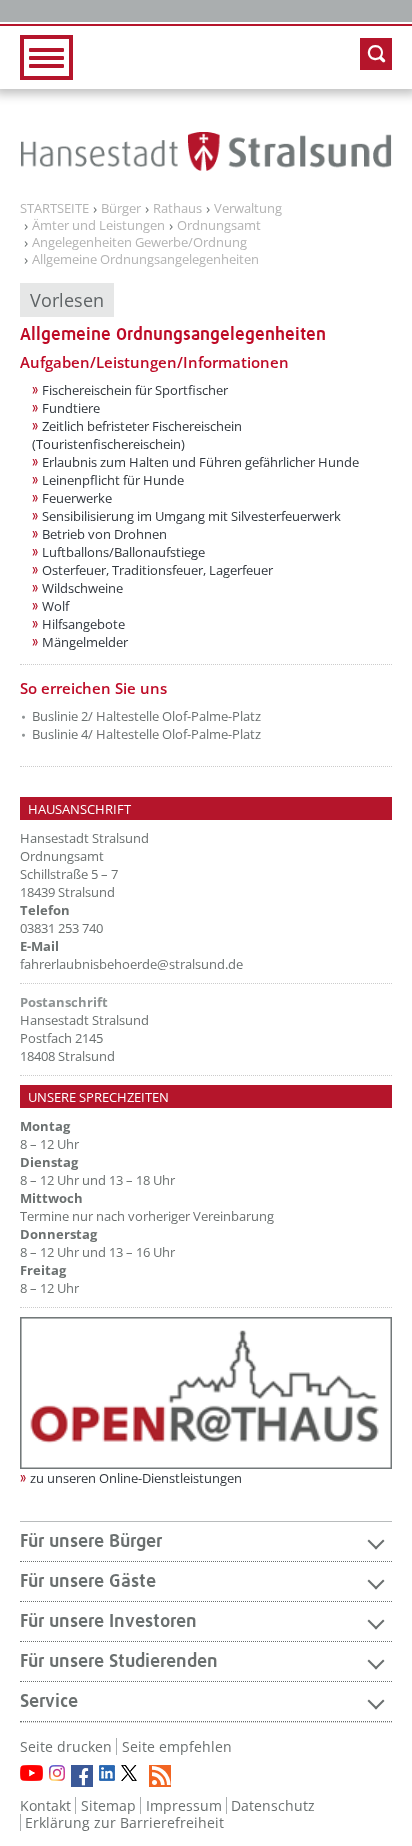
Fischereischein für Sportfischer (135, 390)
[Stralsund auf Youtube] (31, 1773)
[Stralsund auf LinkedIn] (107, 1773)
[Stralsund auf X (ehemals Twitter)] (132, 1776)
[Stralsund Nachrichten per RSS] (160, 1776)
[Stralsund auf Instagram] (57, 1773)
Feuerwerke (77, 498)
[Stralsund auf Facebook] (82, 1776)
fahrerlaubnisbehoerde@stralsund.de (131, 964)
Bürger (121, 209)
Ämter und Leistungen (98, 226)
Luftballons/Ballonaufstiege (123, 552)
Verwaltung (248, 209)
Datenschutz (273, 1805)
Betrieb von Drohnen (104, 534)
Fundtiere (71, 408)
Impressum (184, 1805)
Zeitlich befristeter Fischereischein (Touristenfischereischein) (137, 435)
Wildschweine (82, 588)
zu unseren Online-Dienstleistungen (136, 1478)
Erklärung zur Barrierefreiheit (124, 1822)
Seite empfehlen (177, 1746)
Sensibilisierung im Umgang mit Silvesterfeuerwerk (191, 516)
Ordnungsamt (219, 226)
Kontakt (45, 1805)
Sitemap (108, 1805)
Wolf (55, 606)
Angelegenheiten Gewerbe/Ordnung (139, 243)
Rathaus (177, 209)
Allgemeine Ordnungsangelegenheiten (145, 260)
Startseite (54, 209)
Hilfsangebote (83, 624)
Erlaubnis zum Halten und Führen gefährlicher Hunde (200, 462)
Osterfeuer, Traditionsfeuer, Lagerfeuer (157, 570)
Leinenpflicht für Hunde (113, 480)
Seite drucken (66, 1746)
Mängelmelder (85, 642)
